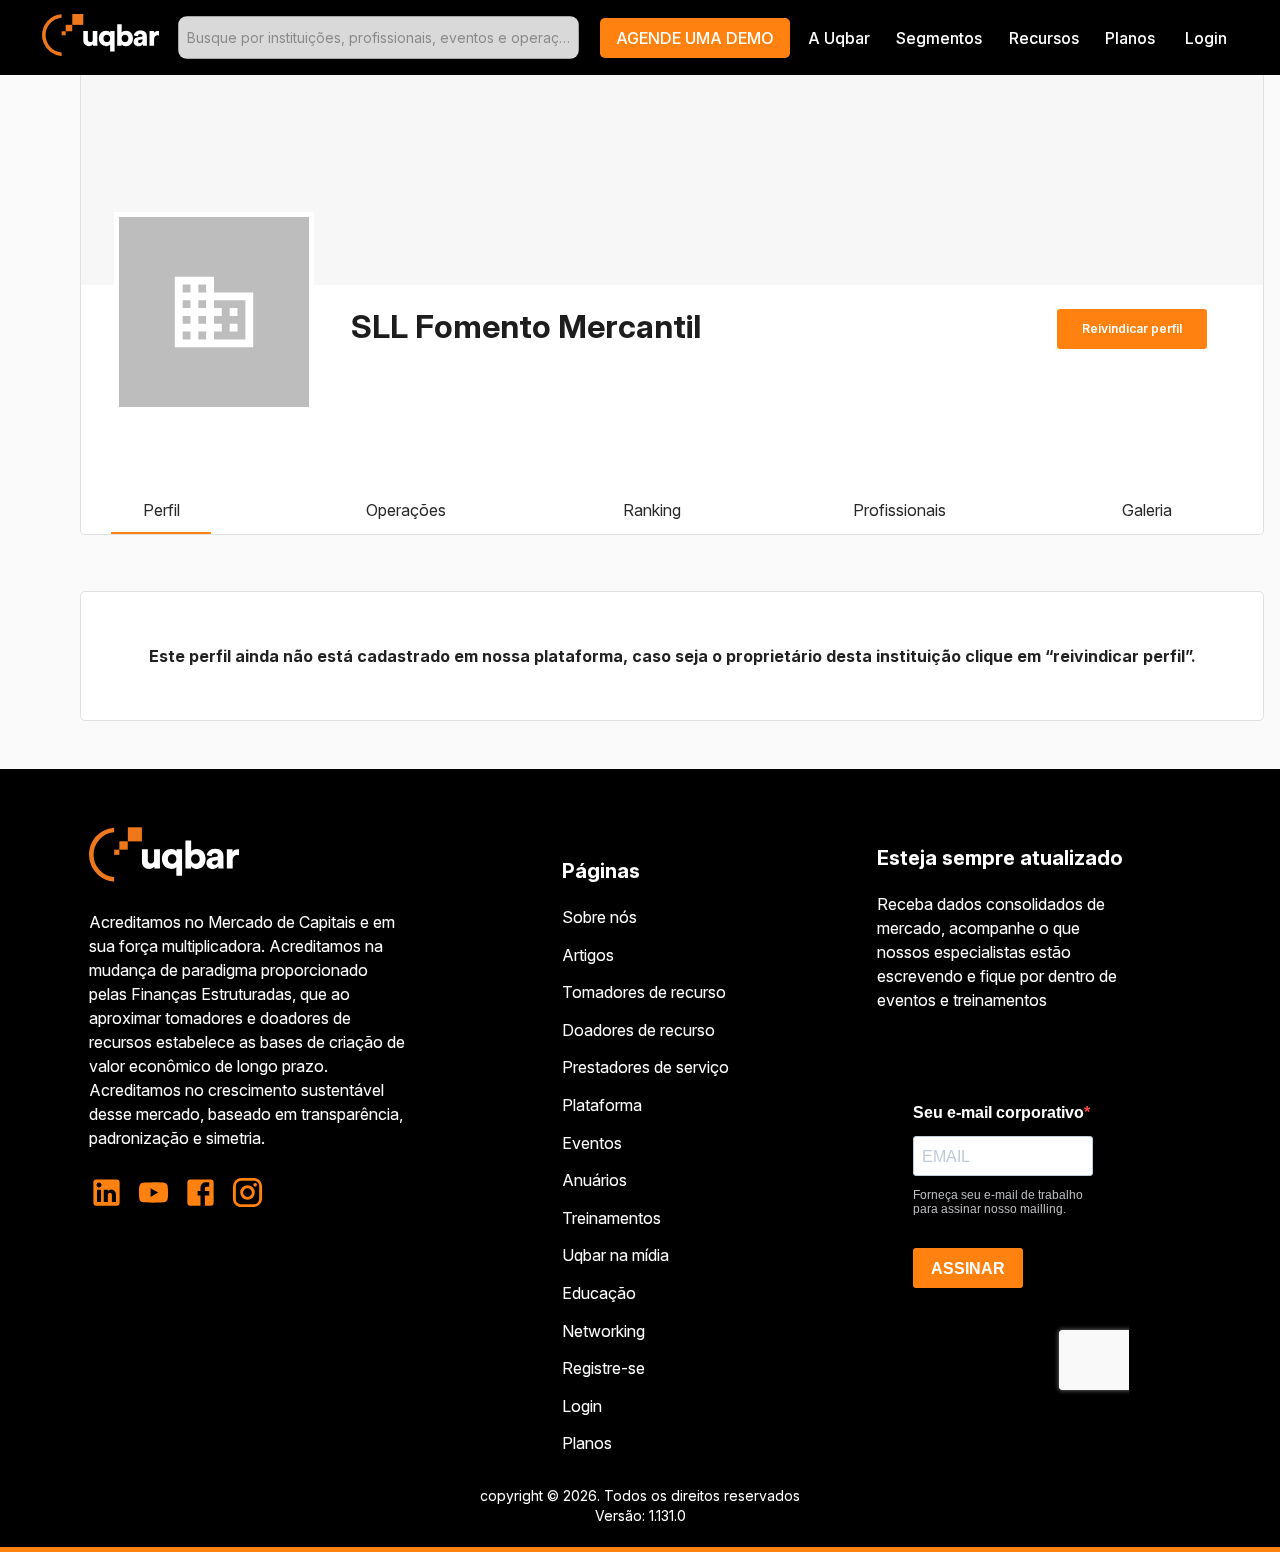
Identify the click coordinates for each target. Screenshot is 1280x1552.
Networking (603, 1331)
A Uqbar (839, 38)
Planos (1130, 38)
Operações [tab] (406, 510)
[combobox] (378, 37)
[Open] (570, 38)
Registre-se (603, 1368)
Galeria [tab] (1147, 510)
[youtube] (153, 1192)
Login (582, 1406)
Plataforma (602, 1105)
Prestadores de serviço (645, 1067)
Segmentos (939, 38)
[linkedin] (112, 1192)
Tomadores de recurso (644, 992)
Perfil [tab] (161, 510)
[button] (695, 38)
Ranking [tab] (652, 510)
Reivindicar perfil (1132, 328)
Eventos (592, 1143)
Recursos (1044, 38)
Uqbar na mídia (615, 1255)
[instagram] (247, 1192)
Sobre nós (599, 917)
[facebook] (200, 1192)
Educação (599, 1293)
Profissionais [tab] (899, 510)
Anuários (594, 1180)
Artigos (588, 955)
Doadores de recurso (638, 1030)
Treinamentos (611, 1218)
